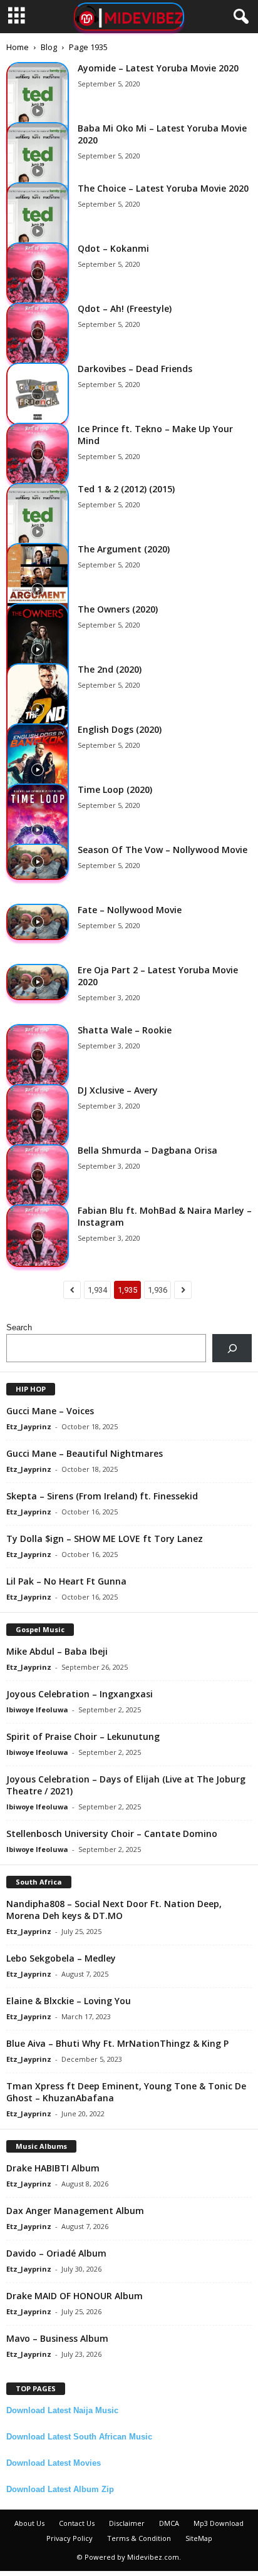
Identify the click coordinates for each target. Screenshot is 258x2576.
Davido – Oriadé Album (56, 2253)
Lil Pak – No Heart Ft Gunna (66, 1581)
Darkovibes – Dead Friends (135, 369)
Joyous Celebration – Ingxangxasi (80, 1694)
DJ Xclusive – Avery (118, 1090)
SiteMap (199, 2538)
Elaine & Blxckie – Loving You (69, 2001)
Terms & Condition (139, 2538)
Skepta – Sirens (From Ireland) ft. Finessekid (102, 1496)
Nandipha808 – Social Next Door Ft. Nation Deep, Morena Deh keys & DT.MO (114, 1910)
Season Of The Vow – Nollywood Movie (163, 850)
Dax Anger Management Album (75, 2211)
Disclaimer (127, 2523)
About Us (29, 2523)
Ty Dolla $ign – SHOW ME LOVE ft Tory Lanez (105, 1539)
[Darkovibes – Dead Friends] (38, 394)
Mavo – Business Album (57, 2338)
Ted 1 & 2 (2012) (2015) (126, 489)
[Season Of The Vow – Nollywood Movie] (38, 862)
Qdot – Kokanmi (113, 248)
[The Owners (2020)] (38, 649)
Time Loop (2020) (115, 789)
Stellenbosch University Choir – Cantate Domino (112, 1834)
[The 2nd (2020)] (38, 710)
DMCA (169, 2523)
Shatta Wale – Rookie (125, 1030)
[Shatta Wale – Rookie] (38, 1055)
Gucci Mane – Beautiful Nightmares (85, 1453)
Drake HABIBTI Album (53, 2168)
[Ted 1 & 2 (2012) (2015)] (38, 532)
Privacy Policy (70, 2538)
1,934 (97, 1290)
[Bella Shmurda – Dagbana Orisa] (38, 1176)
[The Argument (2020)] (38, 589)
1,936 (157, 1290)
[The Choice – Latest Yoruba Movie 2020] (38, 231)
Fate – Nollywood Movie (130, 910)
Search (19, 1327)
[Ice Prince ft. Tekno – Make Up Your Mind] (38, 454)
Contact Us (77, 2523)
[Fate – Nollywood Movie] (38, 922)
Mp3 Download (219, 2523)
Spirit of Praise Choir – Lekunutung (83, 1736)
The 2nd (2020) (110, 669)
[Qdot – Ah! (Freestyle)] (38, 334)
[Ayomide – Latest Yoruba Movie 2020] (38, 111)
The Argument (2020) (124, 549)
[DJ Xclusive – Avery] (38, 1115)
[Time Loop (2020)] (38, 830)
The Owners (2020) (118, 609)
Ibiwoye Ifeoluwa (37, 1710)
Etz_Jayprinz (29, 1426)
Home (18, 47)
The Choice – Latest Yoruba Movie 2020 (163, 188)
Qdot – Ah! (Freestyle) (125, 308)
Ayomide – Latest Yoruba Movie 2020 (158, 68)
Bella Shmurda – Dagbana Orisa (147, 1150)
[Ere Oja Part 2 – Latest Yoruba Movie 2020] (38, 982)
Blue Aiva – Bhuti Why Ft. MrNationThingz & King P (117, 2043)
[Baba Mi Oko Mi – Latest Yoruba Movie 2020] (38, 171)
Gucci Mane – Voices (50, 1411)
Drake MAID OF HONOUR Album (75, 2296)
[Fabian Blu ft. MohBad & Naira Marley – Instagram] (38, 1236)
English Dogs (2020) (120, 729)
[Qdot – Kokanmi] (38, 274)
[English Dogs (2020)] (38, 770)
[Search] (232, 1348)
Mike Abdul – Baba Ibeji (57, 1651)
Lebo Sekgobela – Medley (61, 1958)
